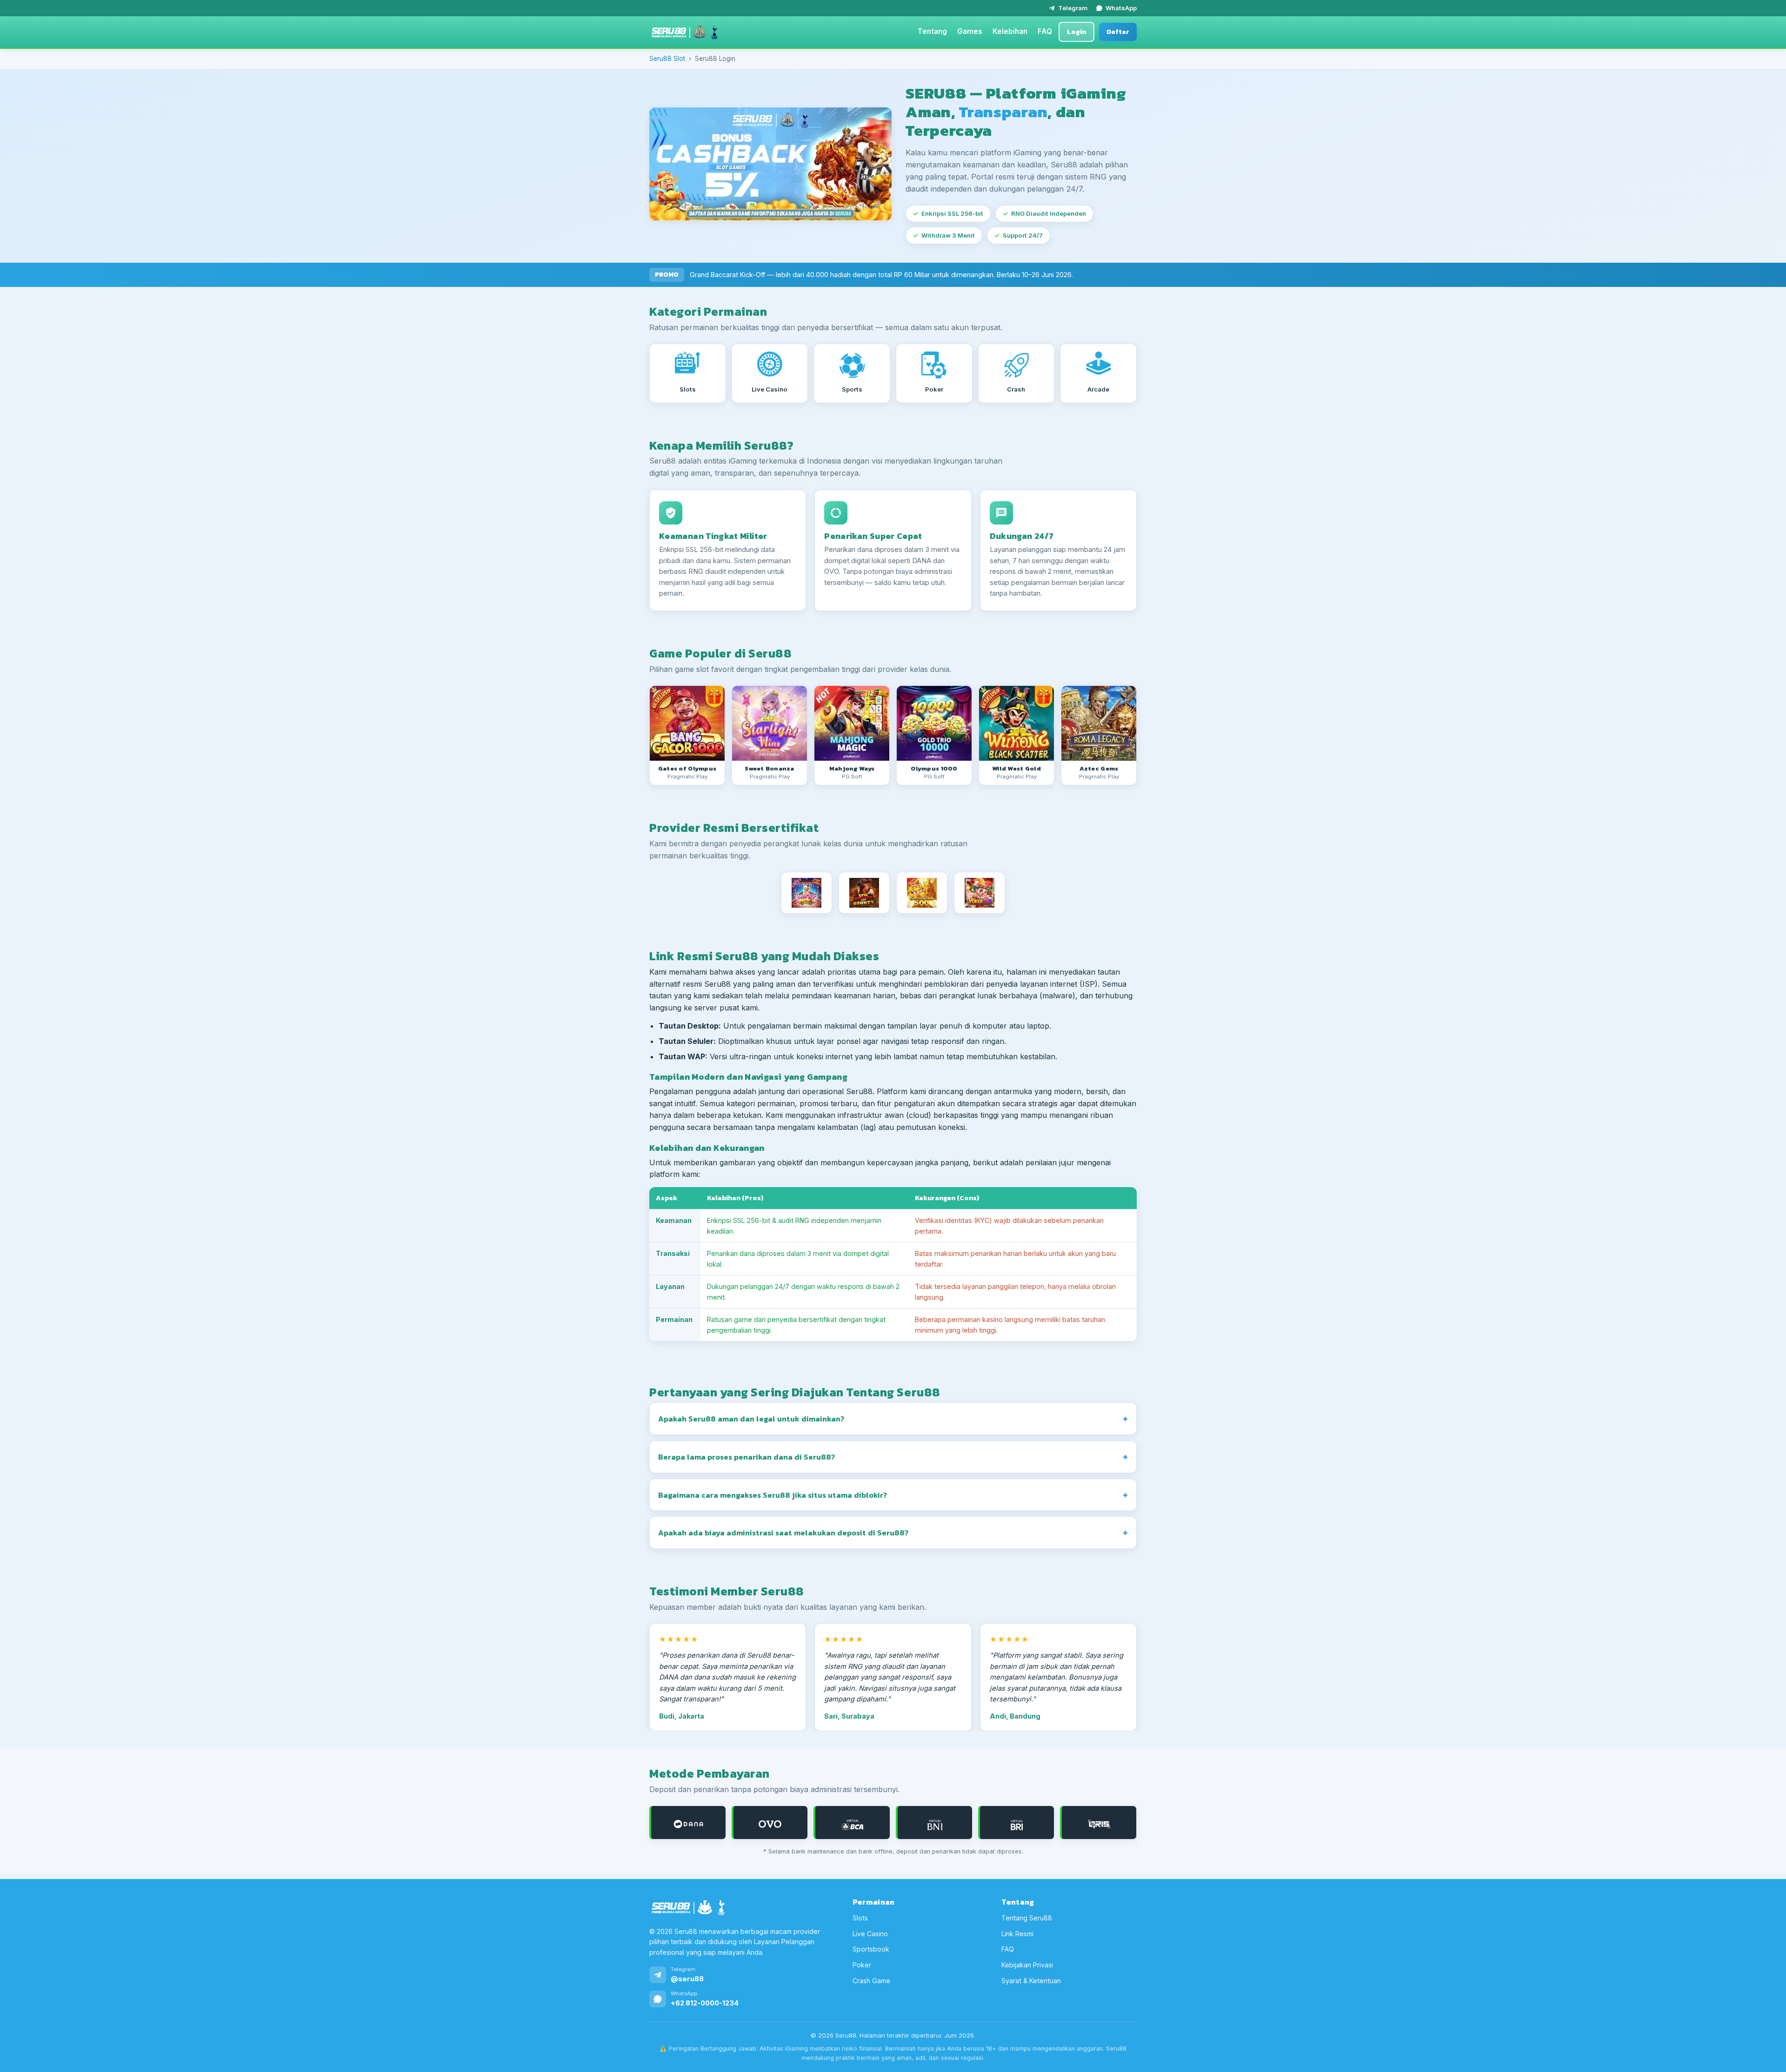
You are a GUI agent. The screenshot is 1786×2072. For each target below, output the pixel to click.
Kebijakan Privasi (1027, 1965)
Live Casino (870, 1934)
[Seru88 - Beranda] (685, 32)
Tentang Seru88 (1027, 1918)
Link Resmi (1017, 1934)
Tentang (932, 31)
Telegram (1073, 8)
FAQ (1045, 31)
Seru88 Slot (667, 59)
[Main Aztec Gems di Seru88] (1099, 723)
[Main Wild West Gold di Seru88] (1016, 723)
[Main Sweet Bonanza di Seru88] (770, 723)
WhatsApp (1121, 8)
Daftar (1118, 32)
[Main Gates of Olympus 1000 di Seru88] (934, 723)
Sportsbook (871, 1949)
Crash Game (871, 1981)
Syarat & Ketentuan (1031, 1981)
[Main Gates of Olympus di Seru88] (687, 723)
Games (970, 31)
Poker (862, 1965)
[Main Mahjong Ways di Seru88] (852, 723)
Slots (860, 1918)
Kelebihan (1010, 31)
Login (1076, 32)
